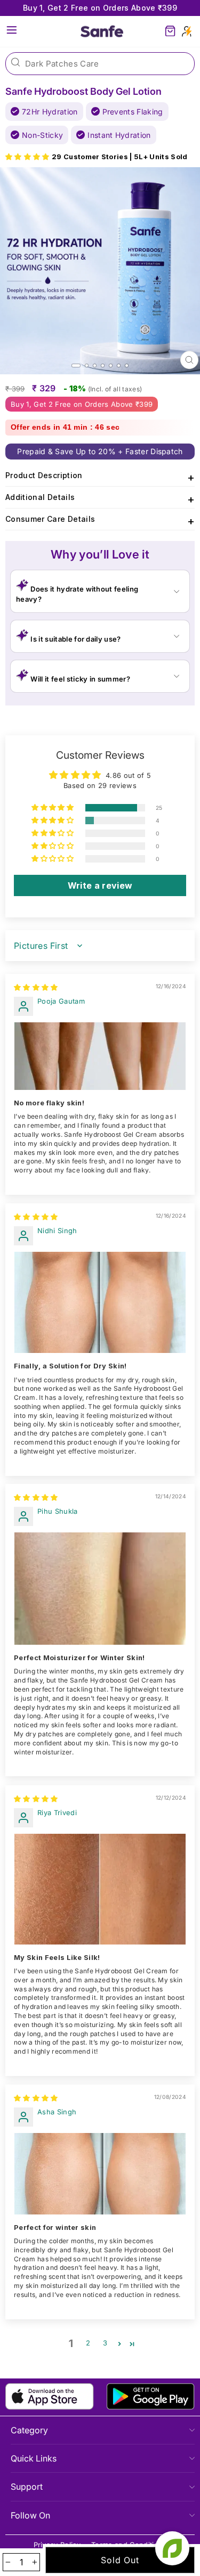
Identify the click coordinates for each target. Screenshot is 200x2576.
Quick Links (34, 2458)
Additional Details (100, 499)
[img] (36, 987)
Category (29, 2430)
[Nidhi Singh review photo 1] (100, 1303)
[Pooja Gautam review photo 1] (100, 1056)
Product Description (100, 477)
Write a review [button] (100, 885)
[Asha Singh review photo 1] (100, 2174)
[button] (29, 157)
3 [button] (105, 2343)
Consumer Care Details (100, 521)
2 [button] (88, 2343)
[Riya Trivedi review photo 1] (100, 1889)
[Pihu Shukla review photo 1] (100, 1589)
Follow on (30, 2515)
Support (27, 2487)
